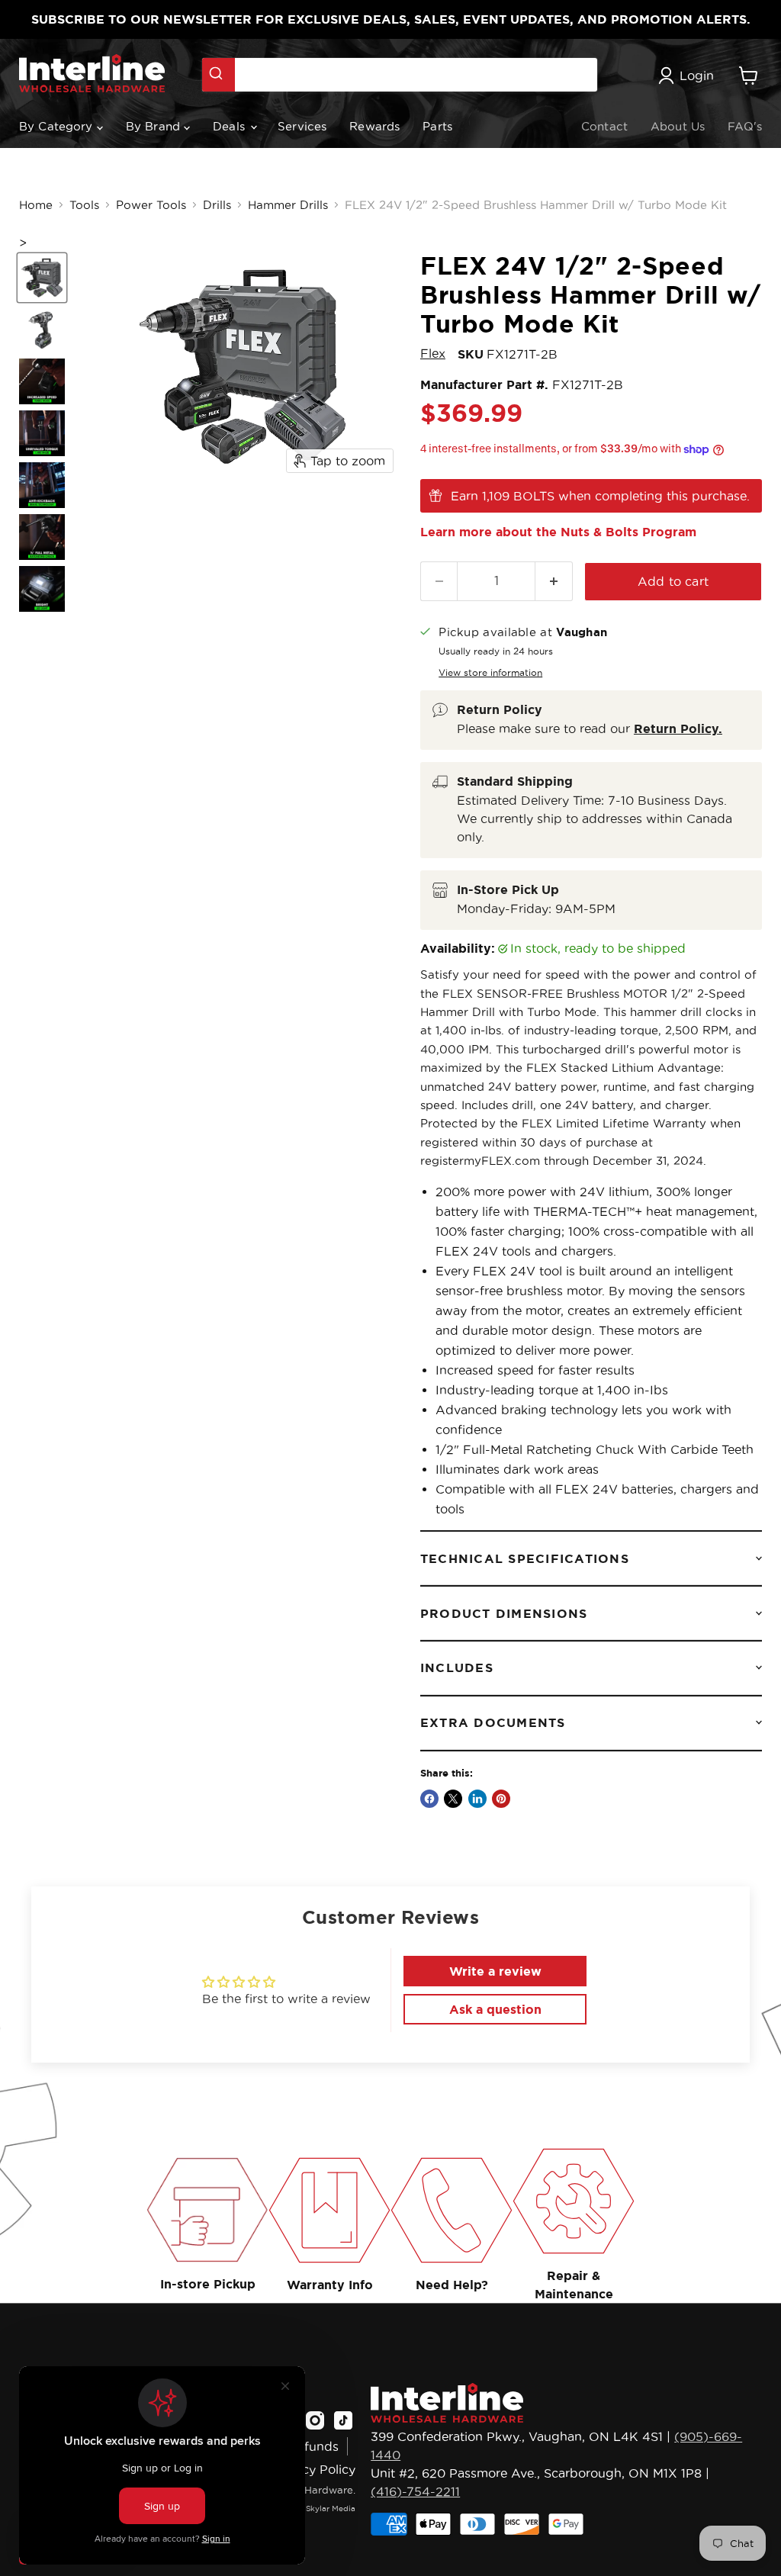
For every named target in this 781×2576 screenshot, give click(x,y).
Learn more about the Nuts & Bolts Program (558, 532)
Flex (433, 353)
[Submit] (219, 75)
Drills (217, 205)
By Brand (155, 126)
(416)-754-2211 (415, 2491)
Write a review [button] (495, 1971)
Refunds (313, 2446)
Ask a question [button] (495, 2009)
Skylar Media (331, 2508)
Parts (437, 126)
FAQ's (745, 126)
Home (36, 205)
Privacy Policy (314, 2469)
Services (302, 126)
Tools (84, 205)
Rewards (374, 126)
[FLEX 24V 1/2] (42, 278)
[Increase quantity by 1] (554, 581)
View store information (490, 672)
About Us (678, 126)
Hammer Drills (288, 205)
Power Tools (151, 205)
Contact (604, 126)
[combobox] (400, 75)
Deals (231, 126)
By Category (58, 126)
